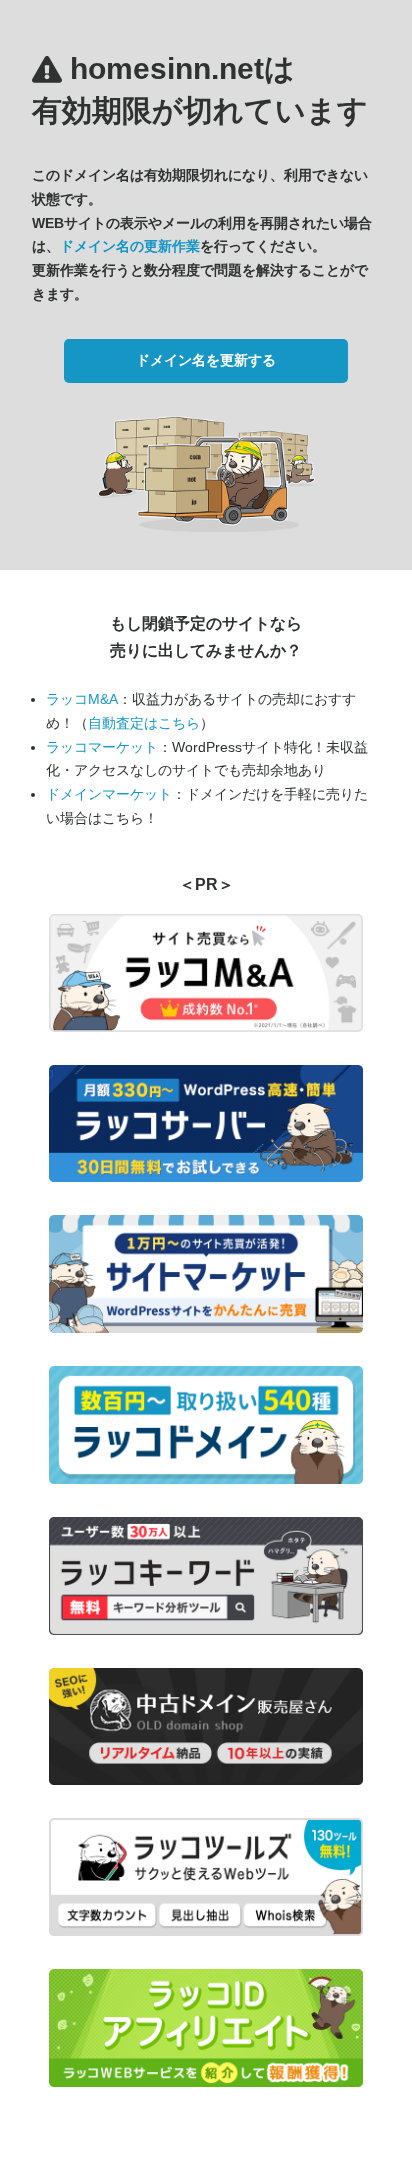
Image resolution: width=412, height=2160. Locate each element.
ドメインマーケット (109, 794)
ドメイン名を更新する (206, 360)
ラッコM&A (82, 699)
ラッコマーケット (102, 747)
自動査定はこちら (144, 723)
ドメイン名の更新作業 (130, 246)
